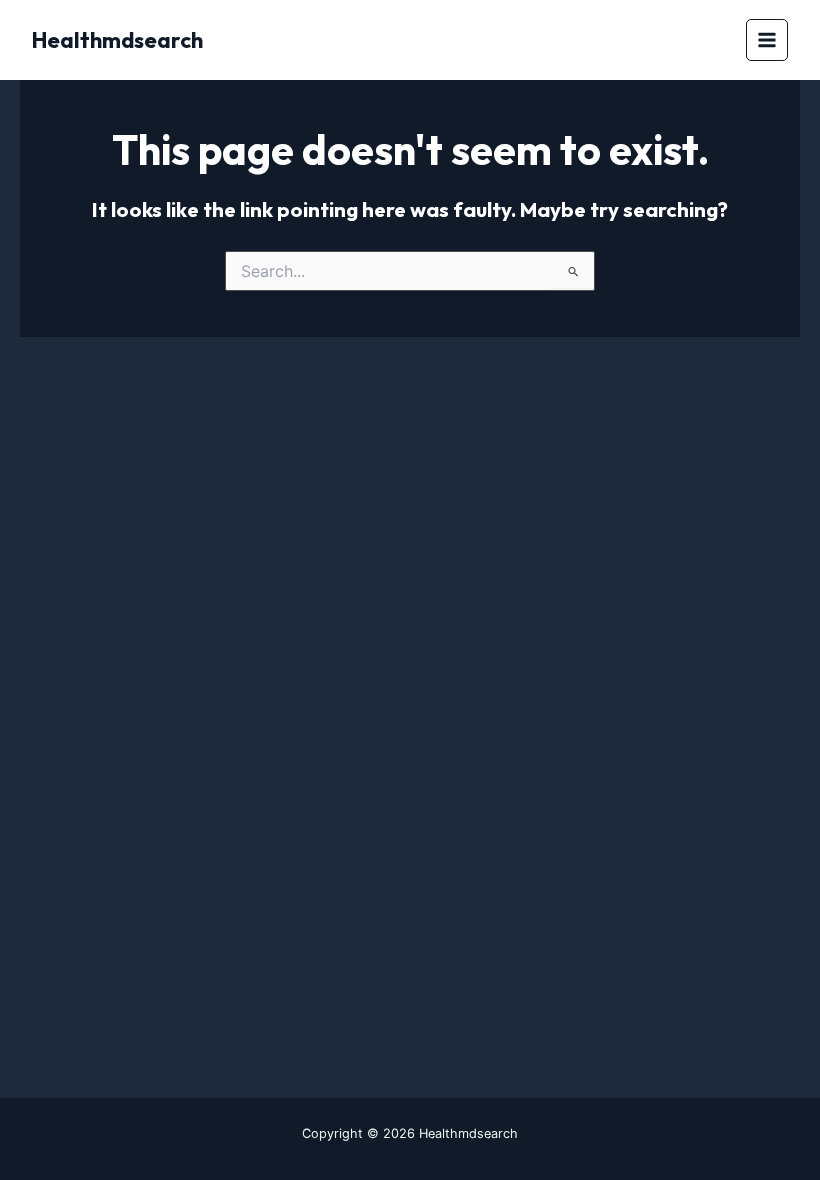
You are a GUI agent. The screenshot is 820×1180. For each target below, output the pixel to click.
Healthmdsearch (117, 40)
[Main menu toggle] (767, 40)
